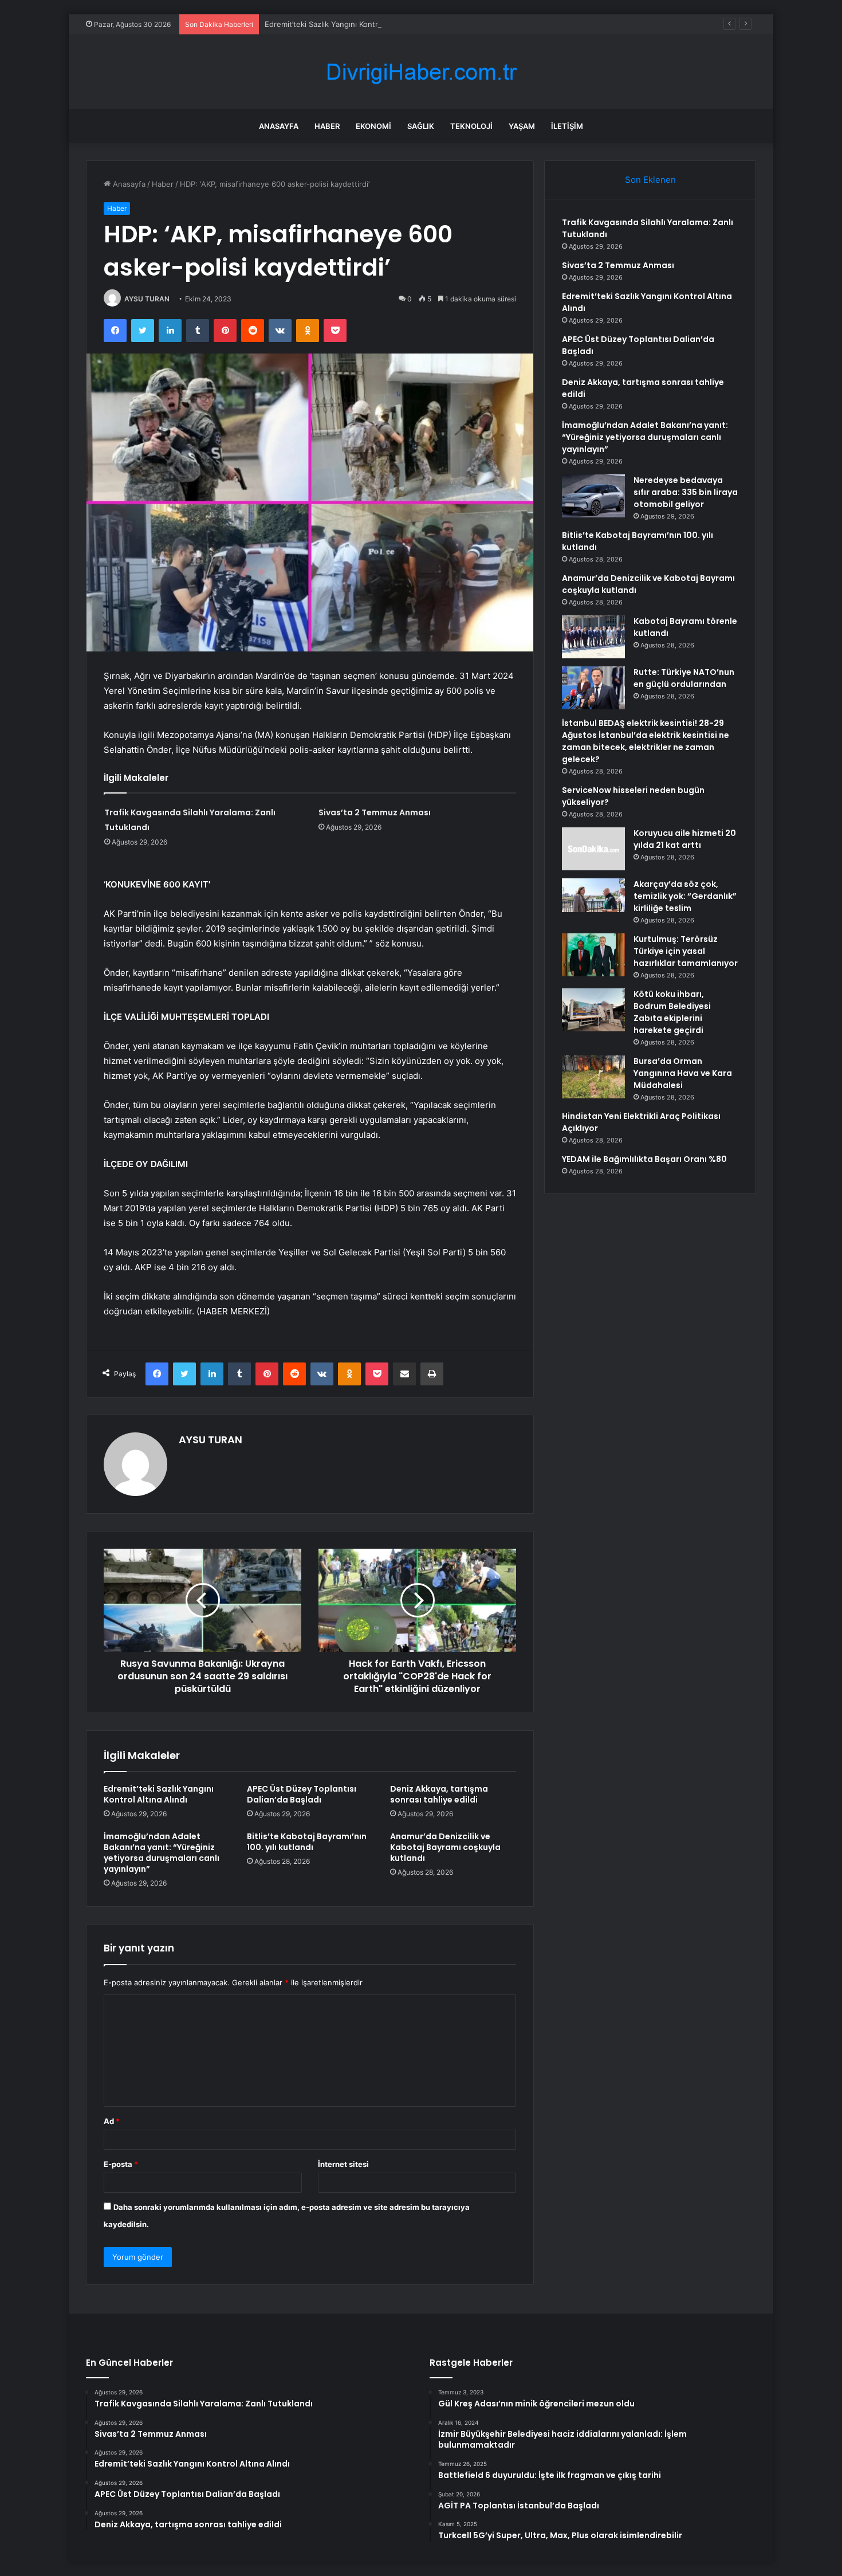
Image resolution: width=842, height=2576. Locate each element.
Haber (327, 126)
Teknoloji (471, 126)
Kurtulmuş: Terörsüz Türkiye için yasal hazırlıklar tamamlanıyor (686, 951)
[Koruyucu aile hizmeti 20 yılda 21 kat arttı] (593, 849)
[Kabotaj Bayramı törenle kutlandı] (593, 637)
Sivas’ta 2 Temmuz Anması (375, 812)
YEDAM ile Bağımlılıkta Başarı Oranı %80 (644, 1159)
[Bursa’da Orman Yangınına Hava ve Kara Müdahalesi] (593, 1077)
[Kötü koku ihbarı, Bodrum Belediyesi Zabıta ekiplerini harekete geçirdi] (593, 1010)
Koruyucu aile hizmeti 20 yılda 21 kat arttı (685, 839)
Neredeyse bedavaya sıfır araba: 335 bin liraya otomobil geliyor (686, 492)
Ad (112, 2121)
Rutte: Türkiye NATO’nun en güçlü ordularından (684, 678)
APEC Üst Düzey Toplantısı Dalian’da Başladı (302, 1794)
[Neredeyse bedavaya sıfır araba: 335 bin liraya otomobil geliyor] (593, 496)
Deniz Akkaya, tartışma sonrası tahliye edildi (439, 1794)
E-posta (121, 2164)
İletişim (567, 126)
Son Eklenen (650, 180)
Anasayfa (279, 126)
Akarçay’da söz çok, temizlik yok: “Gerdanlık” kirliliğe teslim (685, 896)
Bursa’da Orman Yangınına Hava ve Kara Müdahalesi (683, 1073)
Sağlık (421, 126)
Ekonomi (373, 126)
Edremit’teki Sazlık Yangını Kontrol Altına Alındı (347, 24)
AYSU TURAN (147, 299)
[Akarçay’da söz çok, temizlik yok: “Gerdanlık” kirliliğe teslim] (593, 895)
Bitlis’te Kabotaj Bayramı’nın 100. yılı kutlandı (307, 1842)
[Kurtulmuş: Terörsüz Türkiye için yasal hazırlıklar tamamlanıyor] (593, 955)
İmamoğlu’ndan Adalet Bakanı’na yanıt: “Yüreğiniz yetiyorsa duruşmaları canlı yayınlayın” (162, 1853)
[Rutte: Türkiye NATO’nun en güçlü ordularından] (593, 688)
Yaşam (522, 126)
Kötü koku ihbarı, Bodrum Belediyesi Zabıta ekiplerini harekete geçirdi (672, 1012)
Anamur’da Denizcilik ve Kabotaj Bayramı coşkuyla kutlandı (445, 1847)
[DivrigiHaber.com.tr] (421, 72)
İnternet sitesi (343, 2164)
